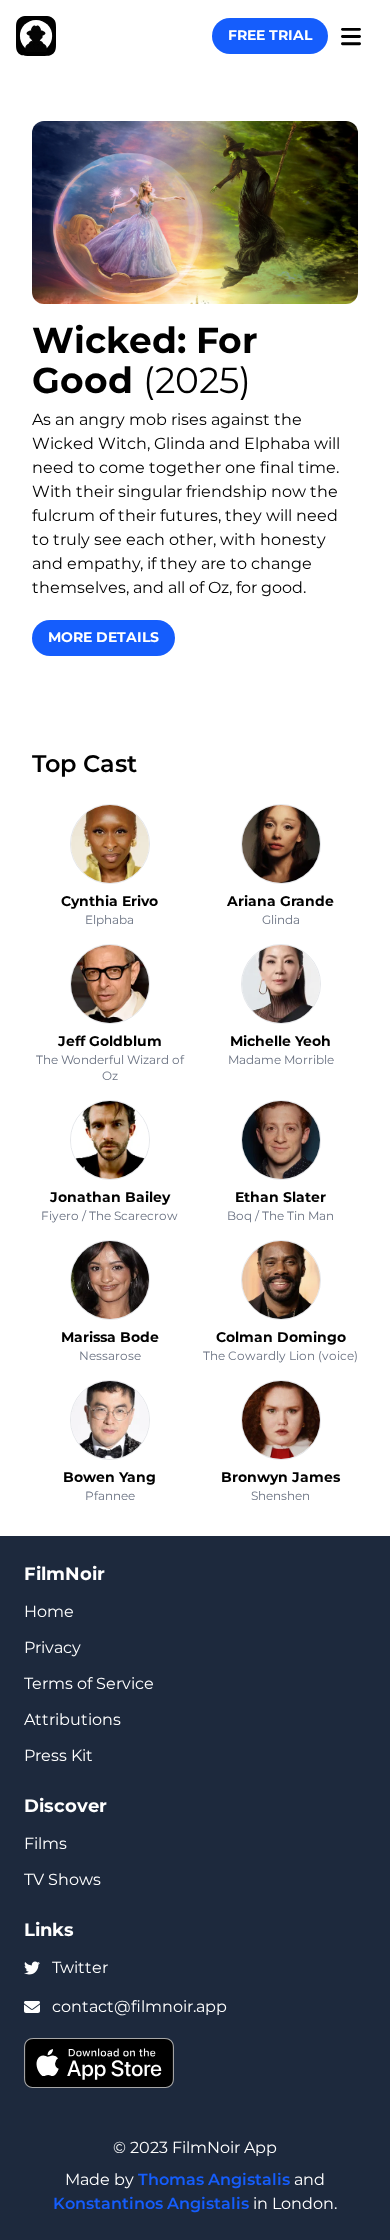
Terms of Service (89, 1683)
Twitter (80, 1967)
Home (49, 1611)
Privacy (52, 1647)
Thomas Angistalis (214, 2179)
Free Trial (270, 35)
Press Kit (58, 1755)
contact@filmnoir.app (139, 2006)
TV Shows (62, 1879)
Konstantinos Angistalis (151, 2203)
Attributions (72, 1719)
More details (103, 637)
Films (45, 1843)
